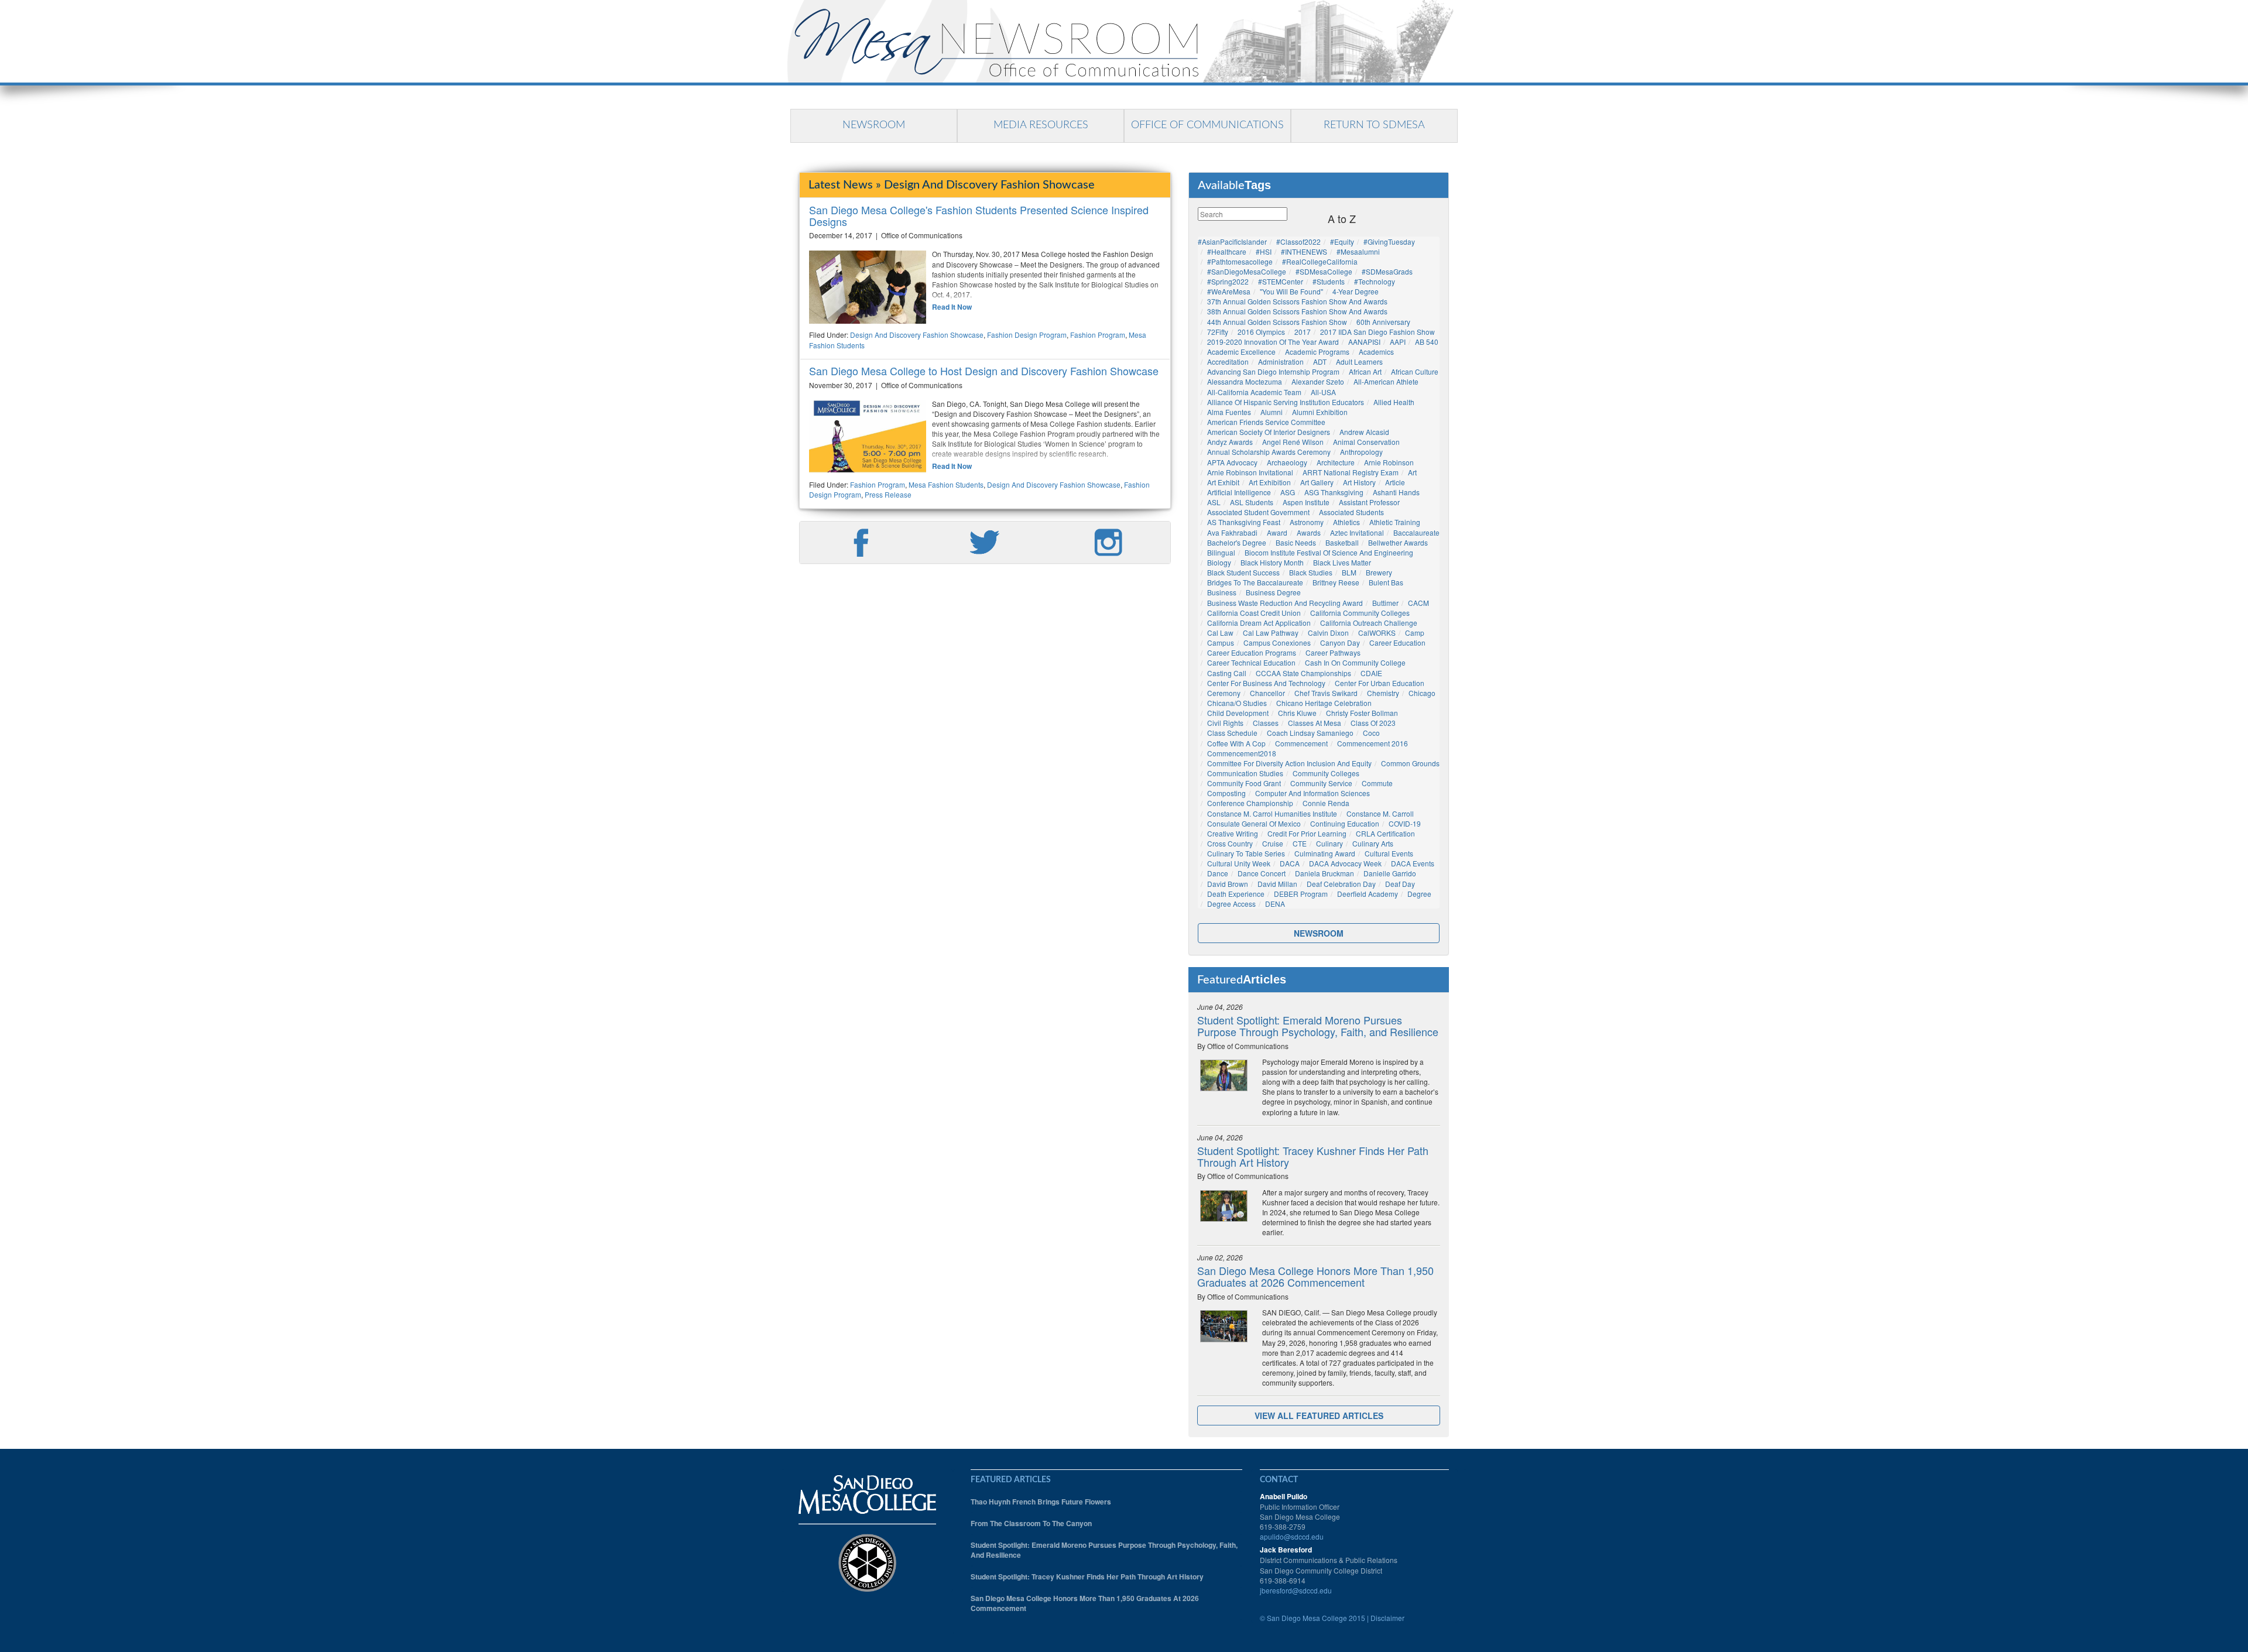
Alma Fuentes (1229, 412)
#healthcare (1227, 251)
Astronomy (1307, 522)
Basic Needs (1296, 542)
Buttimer (1385, 603)
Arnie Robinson (1389, 462)
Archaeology (1287, 462)
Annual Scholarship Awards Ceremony (1269, 452)
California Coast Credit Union (1254, 613)
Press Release (888, 494)
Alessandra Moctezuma (1245, 381)
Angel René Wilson (1293, 442)
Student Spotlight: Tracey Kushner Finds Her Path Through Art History (1313, 1156)
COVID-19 (1405, 823)
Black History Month (1272, 562)
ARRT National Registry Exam (1351, 472)
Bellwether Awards (1398, 542)
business (1222, 592)
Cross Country (1230, 843)
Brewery (1379, 572)
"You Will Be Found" (1291, 291)
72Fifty (1218, 332)
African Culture (1415, 371)
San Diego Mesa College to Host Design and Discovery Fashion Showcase (984, 371)
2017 (1303, 332)
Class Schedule (1232, 733)
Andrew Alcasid (1364, 432)
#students (1329, 281)
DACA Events (1413, 863)
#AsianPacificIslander (1232, 241)
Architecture (1336, 462)
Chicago (1422, 693)
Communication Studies (1245, 773)
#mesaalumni (1358, 251)
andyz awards (1230, 442)
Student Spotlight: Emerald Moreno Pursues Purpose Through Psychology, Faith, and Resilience (1318, 1026)
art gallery (1317, 482)
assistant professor (1369, 502)
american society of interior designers (1269, 432)
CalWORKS (1377, 633)
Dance (1218, 873)
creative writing (1233, 833)
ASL (1214, 502)
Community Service (1321, 783)
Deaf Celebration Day (1341, 884)
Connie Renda (1326, 803)
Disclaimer (1387, 1618)
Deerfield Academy (1368, 894)
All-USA (1323, 392)
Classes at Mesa (1315, 723)
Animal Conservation (1366, 442)
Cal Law (1220, 633)
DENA (1275, 904)
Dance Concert (1262, 873)
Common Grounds (1410, 763)
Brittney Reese (1336, 582)
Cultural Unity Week (1239, 863)
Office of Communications (1207, 125)
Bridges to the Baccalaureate (1255, 582)
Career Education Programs (1252, 652)
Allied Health (1394, 402)
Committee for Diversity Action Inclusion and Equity (1289, 763)
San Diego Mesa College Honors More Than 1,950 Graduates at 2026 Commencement (1315, 1276)
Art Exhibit (1223, 482)
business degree (1273, 592)
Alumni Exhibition (1320, 412)
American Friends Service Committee (1266, 422)
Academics (1376, 352)
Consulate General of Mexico (1254, 823)
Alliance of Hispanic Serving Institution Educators (1286, 402)
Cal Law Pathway (1271, 633)
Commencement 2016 (1373, 743)
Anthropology (1361, 452)
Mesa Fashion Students (946, 484)
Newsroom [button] (1319, 933)
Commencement (1301, 743)
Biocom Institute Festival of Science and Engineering (1329, 552)
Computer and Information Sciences (1313, 793)
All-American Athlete (1386, 381)
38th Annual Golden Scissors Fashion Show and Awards (1297, 311)
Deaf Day (1400, 884)
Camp (1415, 633)
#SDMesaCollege (1324, 271)
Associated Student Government (1258, 512)
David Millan (1277, 884)
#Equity (1342, 241)
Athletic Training (1395, 522)
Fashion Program (1098, 335)
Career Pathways (1333, 652)
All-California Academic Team (1254, 392)
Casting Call (1227, 673)
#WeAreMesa (1229, 291)
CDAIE (1371, 673)
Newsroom (874, 125)
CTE (1300, 843)
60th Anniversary (1383, 322)
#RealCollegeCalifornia (1320, 261)
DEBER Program (1301, 894)
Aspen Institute (1306, 502)
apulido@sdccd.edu (1292, 1536)
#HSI (1264, 251)
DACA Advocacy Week (1345, 863)
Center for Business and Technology (1266, 683)
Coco (1371, 733)
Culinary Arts (1373, 843)
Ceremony (1224, 693)
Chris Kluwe (1297, 713)
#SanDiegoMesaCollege (1247, 271)
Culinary (1329, 843)
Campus (1221, 642)
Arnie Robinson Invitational (1250, 472)
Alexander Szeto (1318, 381)
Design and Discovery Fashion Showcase (917, 335)
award (1277, 532)
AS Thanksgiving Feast (1244, 522)
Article (1395, 482)
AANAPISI (1364, 342)
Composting (1226, 793)
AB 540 (1427, 342)
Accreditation (1228, 361)
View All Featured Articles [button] (1319, 1415)
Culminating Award (1325, 853)
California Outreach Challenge (1369, 623)
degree (1419, 894)
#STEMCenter (1281, 281)
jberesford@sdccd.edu (1296, 1590)
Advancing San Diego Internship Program (1273, 371)
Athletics (1346, 522)
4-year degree (1356, 291)
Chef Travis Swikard (1326, 693)
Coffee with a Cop (1236, 743)
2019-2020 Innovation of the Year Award (1273, 342)
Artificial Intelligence (1239, 492)
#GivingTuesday (1389, 241)
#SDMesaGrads (1387, 271)
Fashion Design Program (1027, 335)
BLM (1349, 572)
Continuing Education (1345, 823)
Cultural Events (1389, 853)
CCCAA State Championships (1303, 673)
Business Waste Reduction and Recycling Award (1285, 603)
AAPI (1398, 342)
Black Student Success (1243, 572)
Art (1412, 472)
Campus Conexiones (1277, 642)
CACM (1418, 603)
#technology (1375, 281)
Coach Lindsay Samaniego (1310, 733)
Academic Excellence (1241, 352)
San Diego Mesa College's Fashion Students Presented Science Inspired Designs (979, 215)
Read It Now (952, 307)
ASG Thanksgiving (1334, 492)
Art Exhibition (1270, 482)
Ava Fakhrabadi (1232, 532)
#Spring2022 (1228, 281)
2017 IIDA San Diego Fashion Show (1377, 332)
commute (1377, 783)
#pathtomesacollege (1240, 261)
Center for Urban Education (1380, 683)
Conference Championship (1250, 803)
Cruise (1273, 843)
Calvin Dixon (1328, 633)
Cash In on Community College (1355, 662)
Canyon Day (1340, 642)
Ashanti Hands (1396, 492)
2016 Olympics (1261, 332)
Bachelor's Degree (1237, 542)
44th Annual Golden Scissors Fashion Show (1277, 322)
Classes (1266, 723)
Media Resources (1041, 125)
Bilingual (1221, 552)
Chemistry (1383, 693)
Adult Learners (1359, 361)
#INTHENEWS (1304, 251)
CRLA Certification (1385, 833)
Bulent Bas (1386, 582)
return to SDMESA (1374, 125)
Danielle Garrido (1390, 873)
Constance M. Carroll (1380, 813)
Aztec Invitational (1357, 532)
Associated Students (1351, 512)
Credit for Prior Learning (1307, 833)
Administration (1281, 361)
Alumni (1272, 412)
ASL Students (1252, 502)
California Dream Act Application (1259, 623)
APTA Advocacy (1232, 462)
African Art (1365, 371)
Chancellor (1267, 693)
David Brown (1228, 884)
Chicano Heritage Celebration (1324, 703)
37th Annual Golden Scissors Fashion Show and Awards (1297, 301)
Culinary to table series (1246, 853)
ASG (1288, 492)
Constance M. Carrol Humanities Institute (1272, 813)
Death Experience (1236, 894)
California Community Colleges (1360, 613)
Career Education (1397, 642)
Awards (1309, 532)
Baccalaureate (1416, 532)
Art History (1359, 482)
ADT (1320, 361)
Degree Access (1231, 904)
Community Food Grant (1244, 783)
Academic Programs (1317, 352)
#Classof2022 (1298, 241)
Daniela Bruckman (1325, 873)
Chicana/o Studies (1237, 703)
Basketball (1342, 542)
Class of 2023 (1373, 723)
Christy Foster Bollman (1362, 713)
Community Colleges (1326, 773)
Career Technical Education (1251, 662)
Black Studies (1311, 572)
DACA (1290, 863)
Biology (1219, 562)
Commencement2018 (1242, 753)
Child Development (1238, 713)
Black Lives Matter (1342, 562)
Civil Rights (1225, 723)
